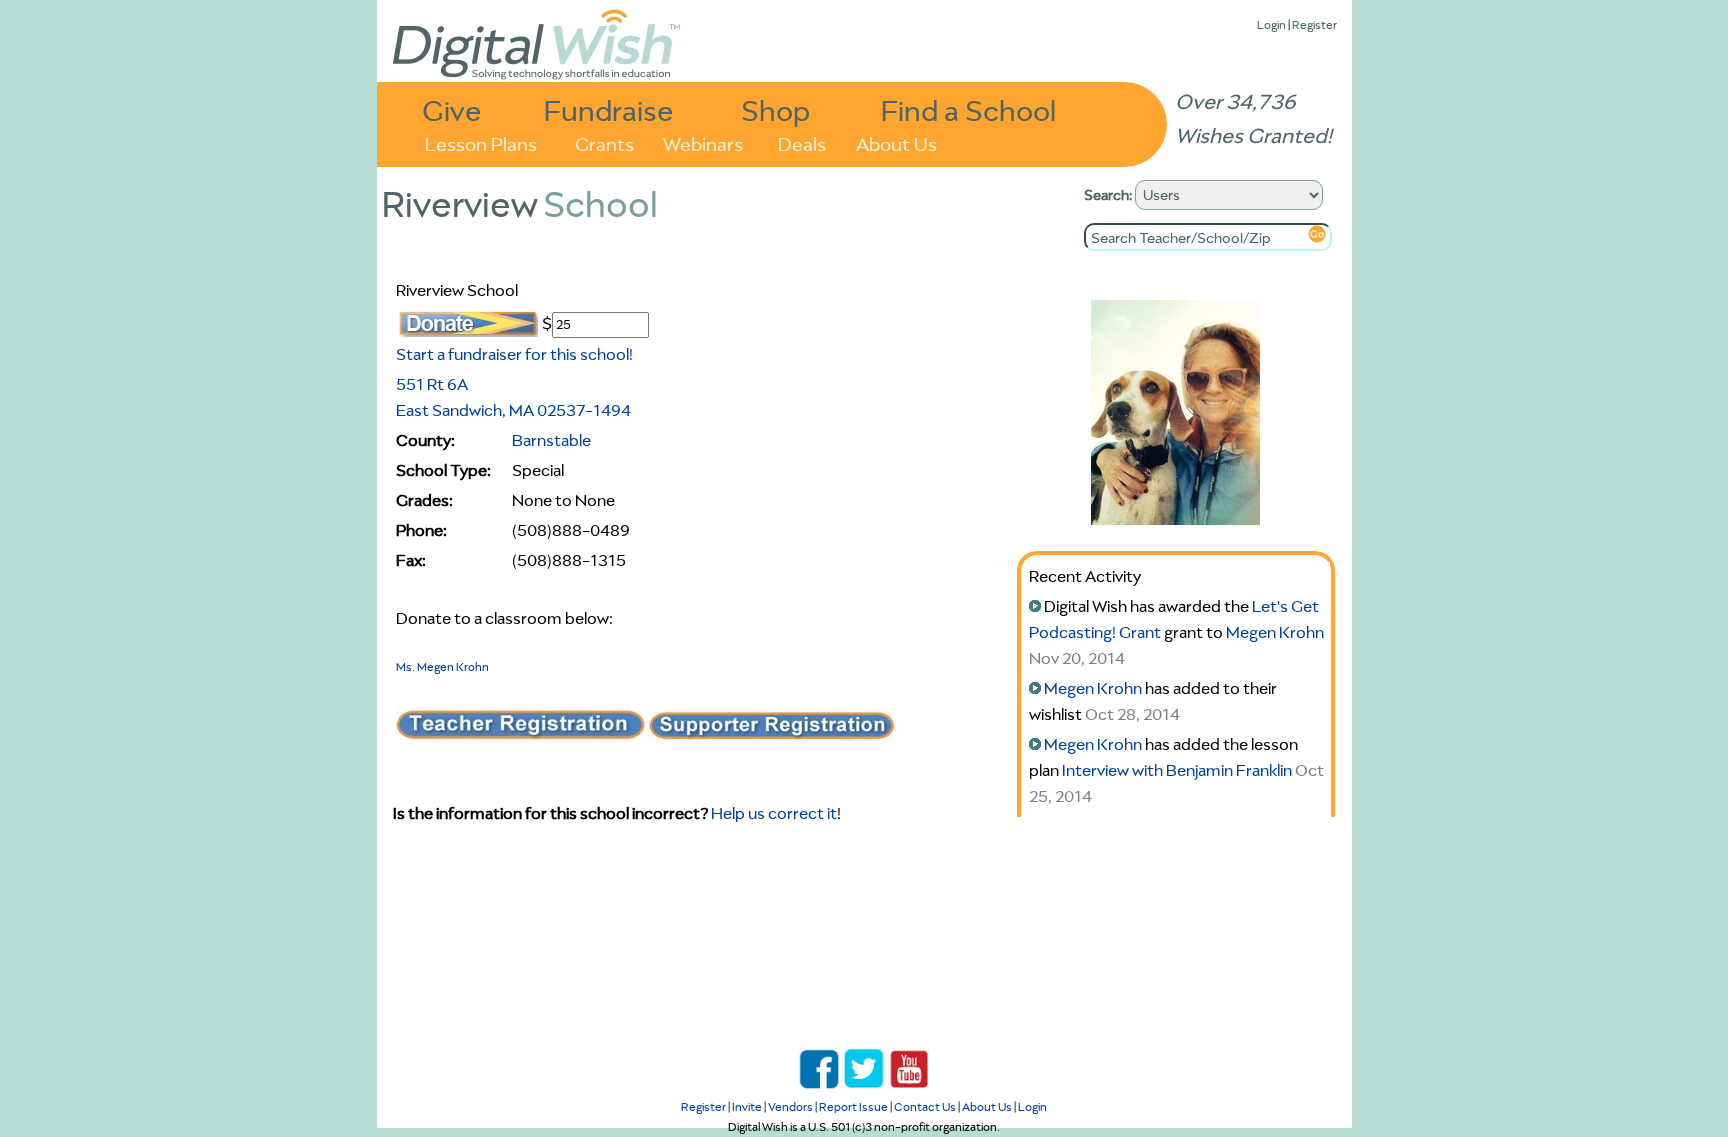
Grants (604, 142)
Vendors (790, 1106)
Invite (747, 1106)
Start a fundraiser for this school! (514, 354)
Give (452, 109)
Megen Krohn (1275, 632)
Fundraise (609, 109)
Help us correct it (774, 813)
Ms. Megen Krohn (442, 666)
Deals (802, 142)
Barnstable (551, 440)
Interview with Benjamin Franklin (1177, 770)
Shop (775, 109)
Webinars (703, 142)
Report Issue (853, 1106)
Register (1314, 24)
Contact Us (925, 1106)
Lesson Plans (481, 142)
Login (1271, 24)
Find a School (968, 109)
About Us (896, 142)
